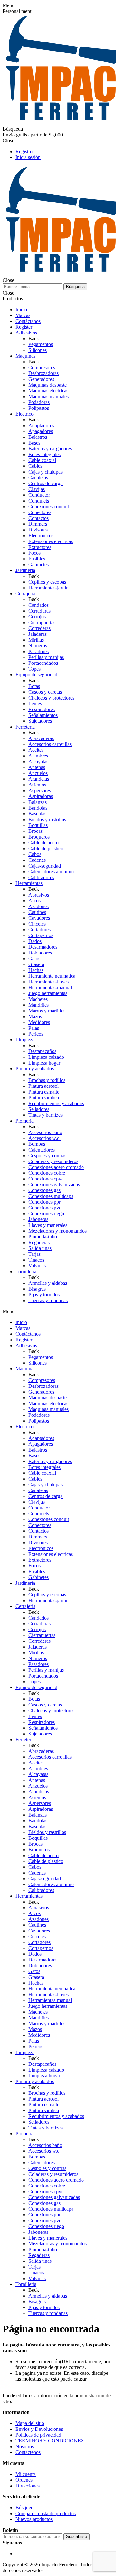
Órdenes (24, 2480)
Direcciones (28, 2486)
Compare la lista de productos (46, 2513)
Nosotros (25, 2446)
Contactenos (28, 2452)
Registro (24, 151)
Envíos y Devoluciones (39, 2429)
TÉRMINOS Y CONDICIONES (50, 2441)
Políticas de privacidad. (39, 2435)
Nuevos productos (34, 2519)
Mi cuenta (26, 2474)
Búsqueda (75, 287)
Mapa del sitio (30, 2423)
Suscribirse (77, 2537)
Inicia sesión (28, 157)
